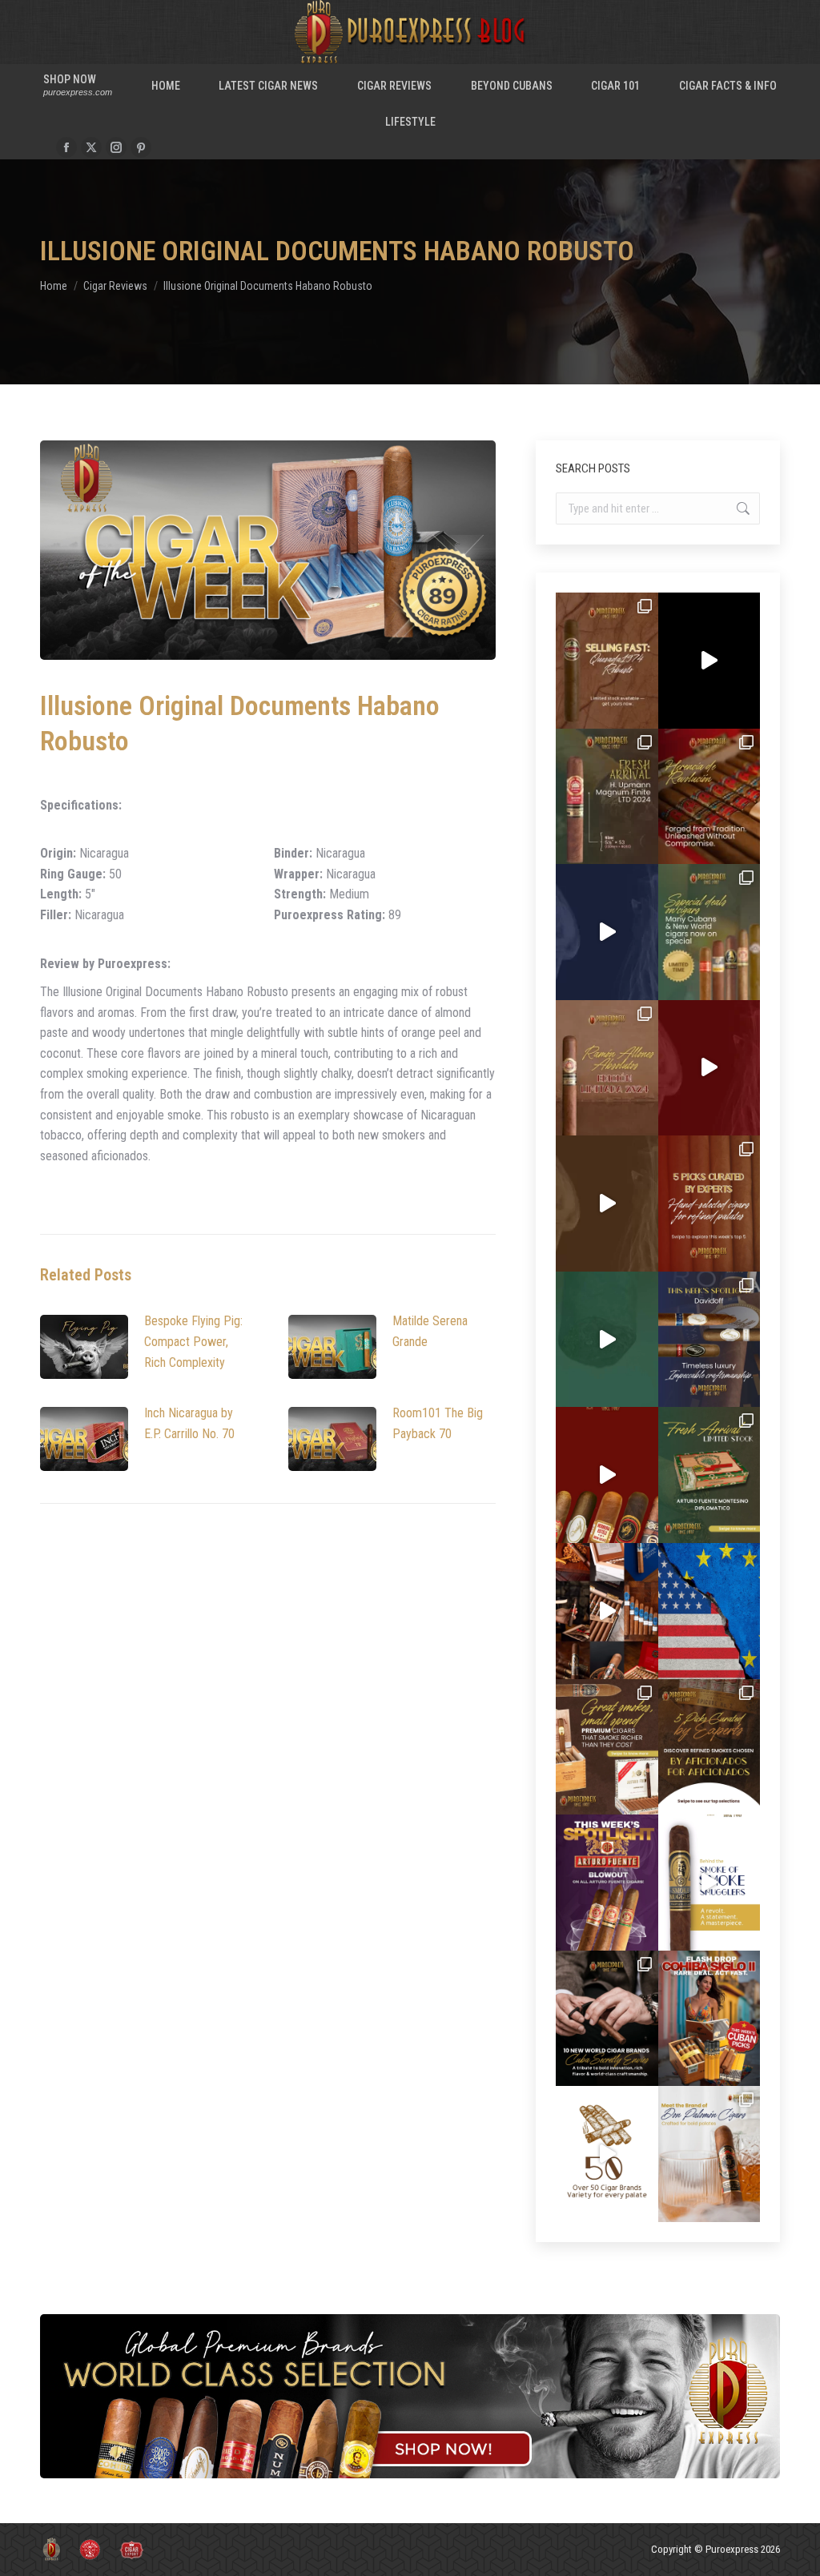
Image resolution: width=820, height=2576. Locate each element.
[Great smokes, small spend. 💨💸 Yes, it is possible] (607, 1747)
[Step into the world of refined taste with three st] (709, 1340)
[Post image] (84, 1347)
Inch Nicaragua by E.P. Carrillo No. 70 (189, 1423)
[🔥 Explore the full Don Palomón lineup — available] (607, 1611)
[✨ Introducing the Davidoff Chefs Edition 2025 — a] (607, 1204)
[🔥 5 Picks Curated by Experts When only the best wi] (709, 1747)
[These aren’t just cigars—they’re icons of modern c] (709, 1883)
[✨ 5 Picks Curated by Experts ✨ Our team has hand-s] (709, 1204)
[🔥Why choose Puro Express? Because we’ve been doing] (607, 2154)
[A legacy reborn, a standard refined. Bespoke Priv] (709, 661)
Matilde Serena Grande (430, 1331)
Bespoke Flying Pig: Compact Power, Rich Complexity (193, 1341)
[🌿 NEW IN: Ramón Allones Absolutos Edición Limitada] (607, 1068)
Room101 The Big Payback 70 (438, 1423)
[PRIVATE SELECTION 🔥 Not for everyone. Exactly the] (607, 1475)
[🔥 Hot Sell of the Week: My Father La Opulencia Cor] (607, 932)
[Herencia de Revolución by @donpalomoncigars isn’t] (709, 797)
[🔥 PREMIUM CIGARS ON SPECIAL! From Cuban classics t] (709, 932)
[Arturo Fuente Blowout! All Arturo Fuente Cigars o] (607, 1883)
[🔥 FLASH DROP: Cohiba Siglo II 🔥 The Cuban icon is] (709, 2019)
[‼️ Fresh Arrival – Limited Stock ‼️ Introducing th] (709, 1475)
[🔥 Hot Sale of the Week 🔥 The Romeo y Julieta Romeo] (709, 1068)
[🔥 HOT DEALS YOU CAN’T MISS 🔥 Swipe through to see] (607, 1340)
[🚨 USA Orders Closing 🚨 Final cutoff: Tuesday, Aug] (709, 1611)
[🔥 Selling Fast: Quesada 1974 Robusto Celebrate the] (607, 661)
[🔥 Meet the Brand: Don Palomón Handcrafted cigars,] (709, 2154)
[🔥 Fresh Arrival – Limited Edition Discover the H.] (607, 797)
